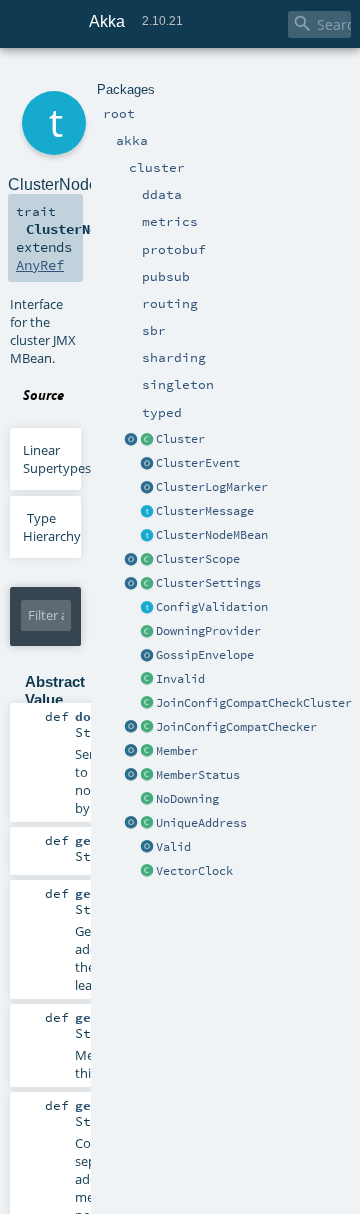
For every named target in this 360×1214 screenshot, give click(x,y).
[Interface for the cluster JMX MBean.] (147, 536)
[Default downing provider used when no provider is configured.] (147, 800)
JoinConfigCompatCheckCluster (254, 703)
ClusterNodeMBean (212, 535)
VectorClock (194, 871)
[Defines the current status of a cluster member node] (147, 776)
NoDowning (187, 799)
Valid (173, 847)
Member (177, 751)
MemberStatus (198, 775)
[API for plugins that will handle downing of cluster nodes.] (147, 632)
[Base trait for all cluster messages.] (147, 512)
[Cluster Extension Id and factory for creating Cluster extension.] (131, 440)
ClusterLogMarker (212, 487)
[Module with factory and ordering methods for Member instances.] (131, 752)
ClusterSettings (208, 583)
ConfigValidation (212, 607)
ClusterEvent (198, 463)
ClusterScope (198, 559)
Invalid (180, 679)
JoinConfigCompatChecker (236, 727)
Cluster (180, 439)
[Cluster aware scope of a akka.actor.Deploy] (131, 560)
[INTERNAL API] (147, 704)
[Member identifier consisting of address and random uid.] (147, 824)
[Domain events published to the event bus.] (147, 464)
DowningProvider (208, 631)
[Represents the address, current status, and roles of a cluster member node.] (147, 752)
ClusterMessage (205, 511)
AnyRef (40, 265)
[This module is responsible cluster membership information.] (147, 440)
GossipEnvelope (205, 655)
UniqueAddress (201, 823)
